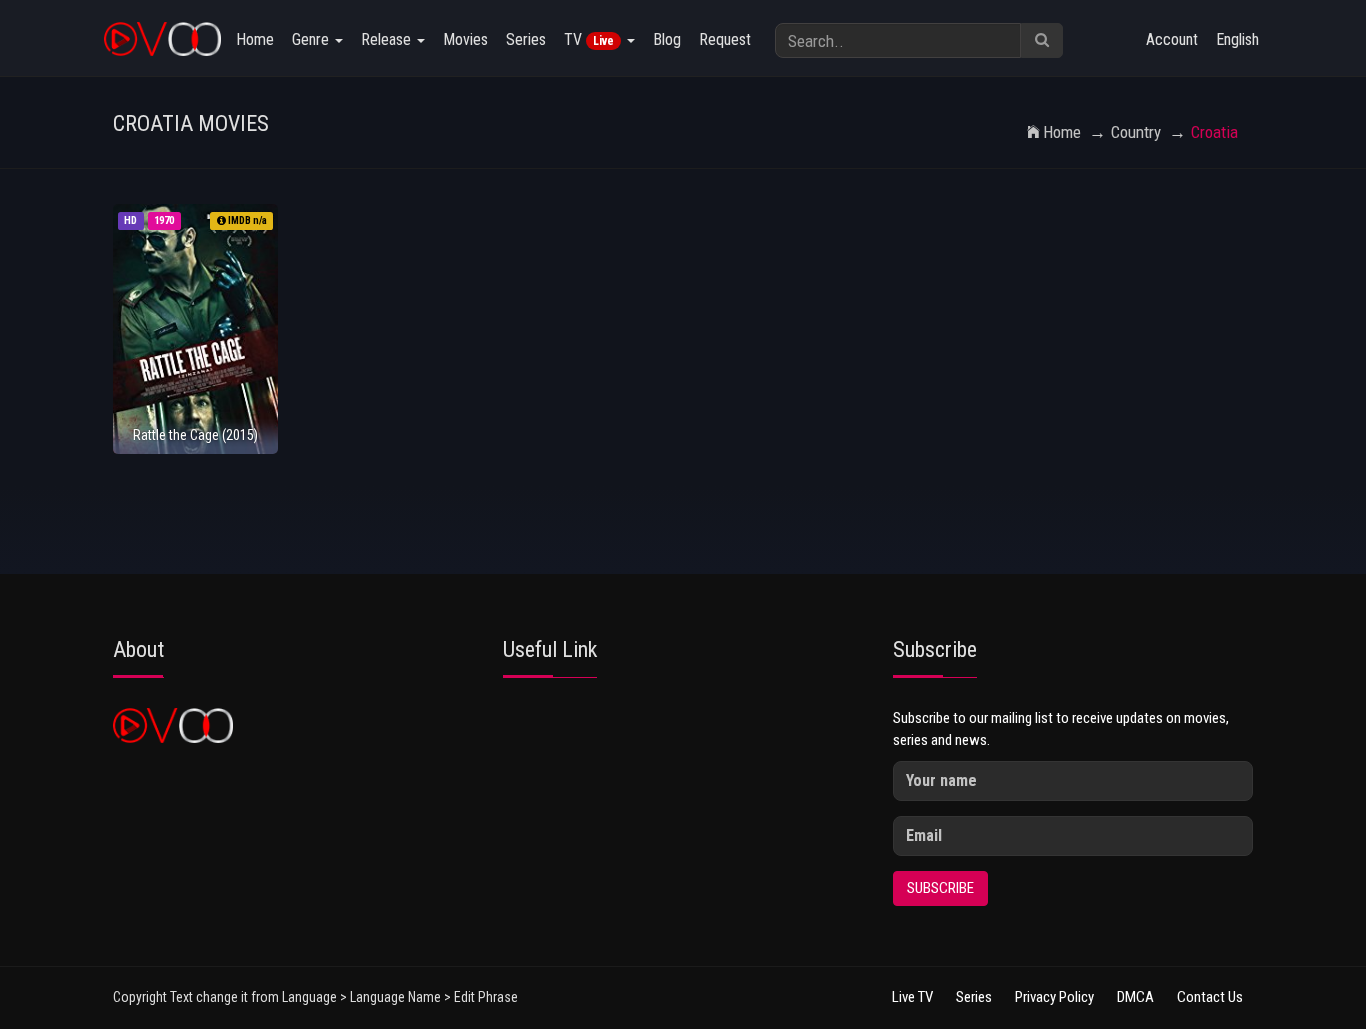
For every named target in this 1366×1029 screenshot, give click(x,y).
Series (526, 39)
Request (725, 39)
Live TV (912, 997)
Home (255, 39)
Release (388, 39)
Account (1172, 39)
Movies (465, 39)
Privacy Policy (1054, 997)
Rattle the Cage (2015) (195, 435)
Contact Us (1210, 997)
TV (589, 39)
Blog (667, 39)
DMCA (1135, 997)
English (1237, 39)
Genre (312, 39)
